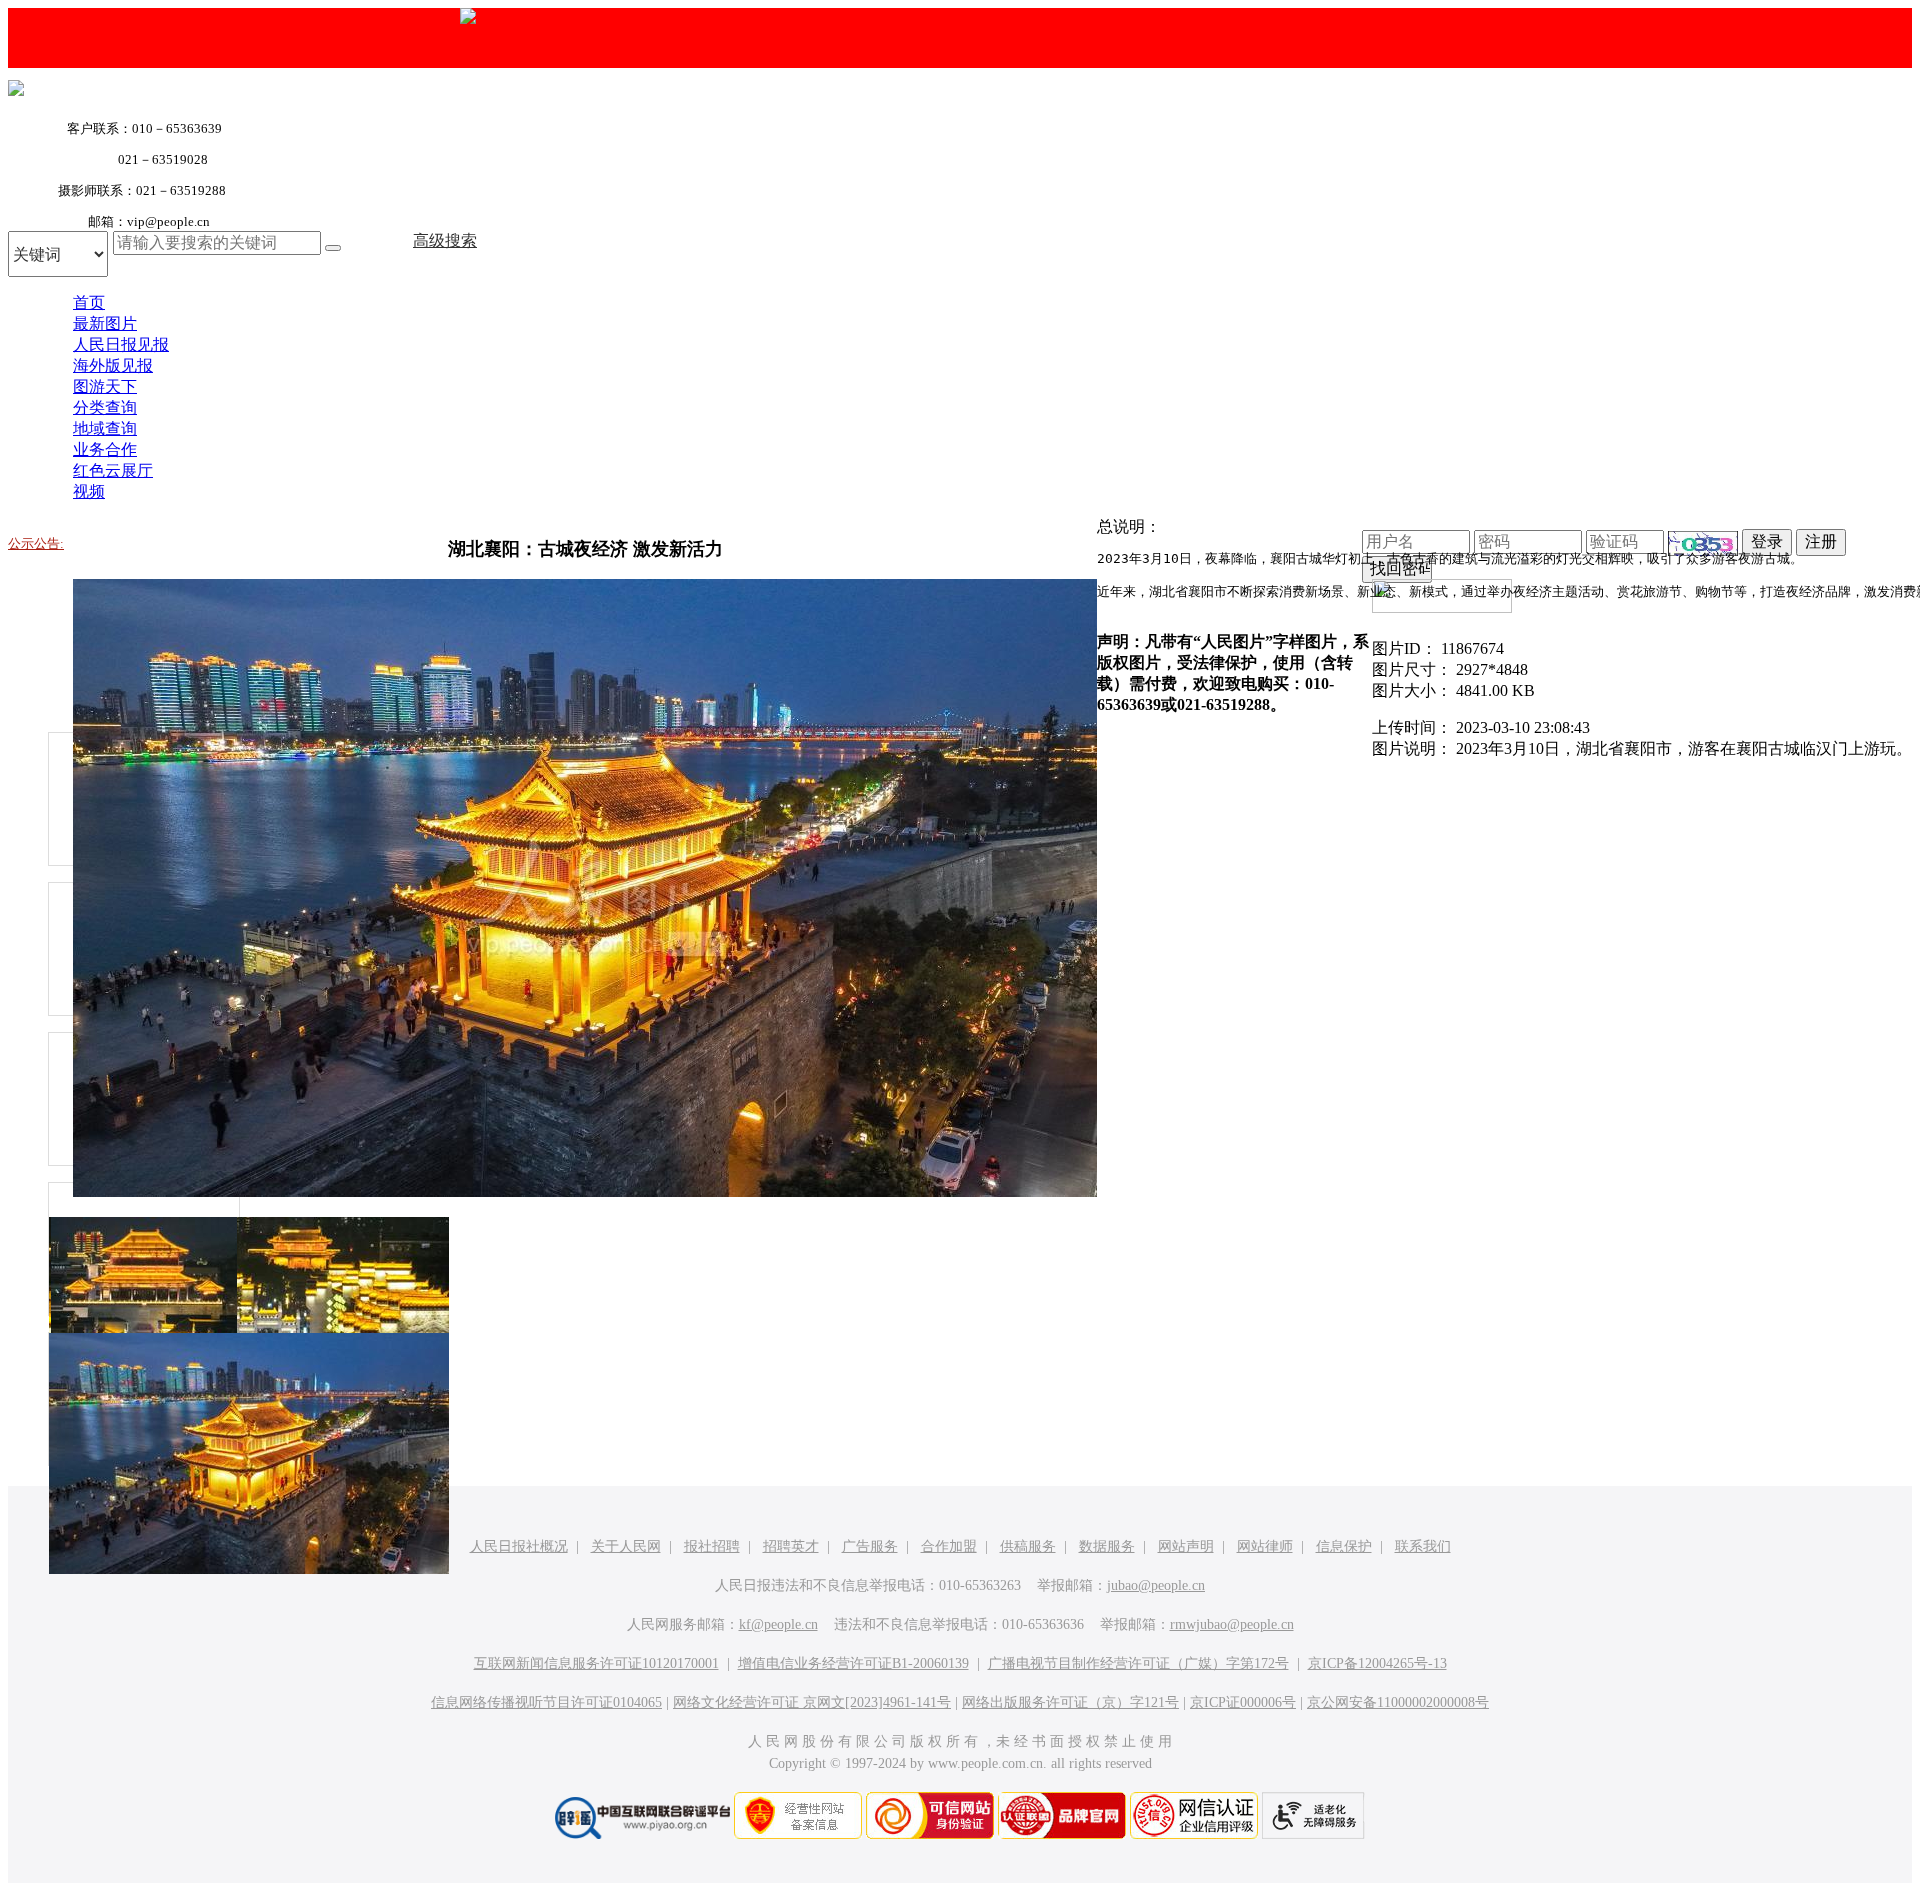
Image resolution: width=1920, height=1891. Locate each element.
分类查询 (105, 407)
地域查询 (105, 428)
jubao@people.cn (1156, 1585)
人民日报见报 (121, 344)
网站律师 (1265, 1546)
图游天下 (105, 386)
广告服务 (870, 1546)
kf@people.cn (778, 1624)
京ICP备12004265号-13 (1377, 1663)
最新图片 (105, 323)
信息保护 (1344, 1546)
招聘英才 (791, 1546)
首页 (89, 302)
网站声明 (1186, 1546)
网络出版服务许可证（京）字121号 (1070, 1702)
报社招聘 (712, 1546)
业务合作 (105, 449)
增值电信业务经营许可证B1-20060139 (853, 1663)
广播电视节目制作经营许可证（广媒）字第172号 (1138, 1663)
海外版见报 (113, 365)
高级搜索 (445, 240)
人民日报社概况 (519, 1546)
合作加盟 (949, 1546)
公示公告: (36, 543)
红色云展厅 (113, 470)
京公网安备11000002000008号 (1398, 1702)
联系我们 (1423, 1546)
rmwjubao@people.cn (1232, 1624)
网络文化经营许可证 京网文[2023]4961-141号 (812, 1702)
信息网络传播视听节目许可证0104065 (546, 1702)
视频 (89, 491)
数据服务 (1107, 1546)
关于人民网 (626, 1546)
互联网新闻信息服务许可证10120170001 (596, 1663)
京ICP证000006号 (1243, 1702)
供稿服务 (1028, 1546)
